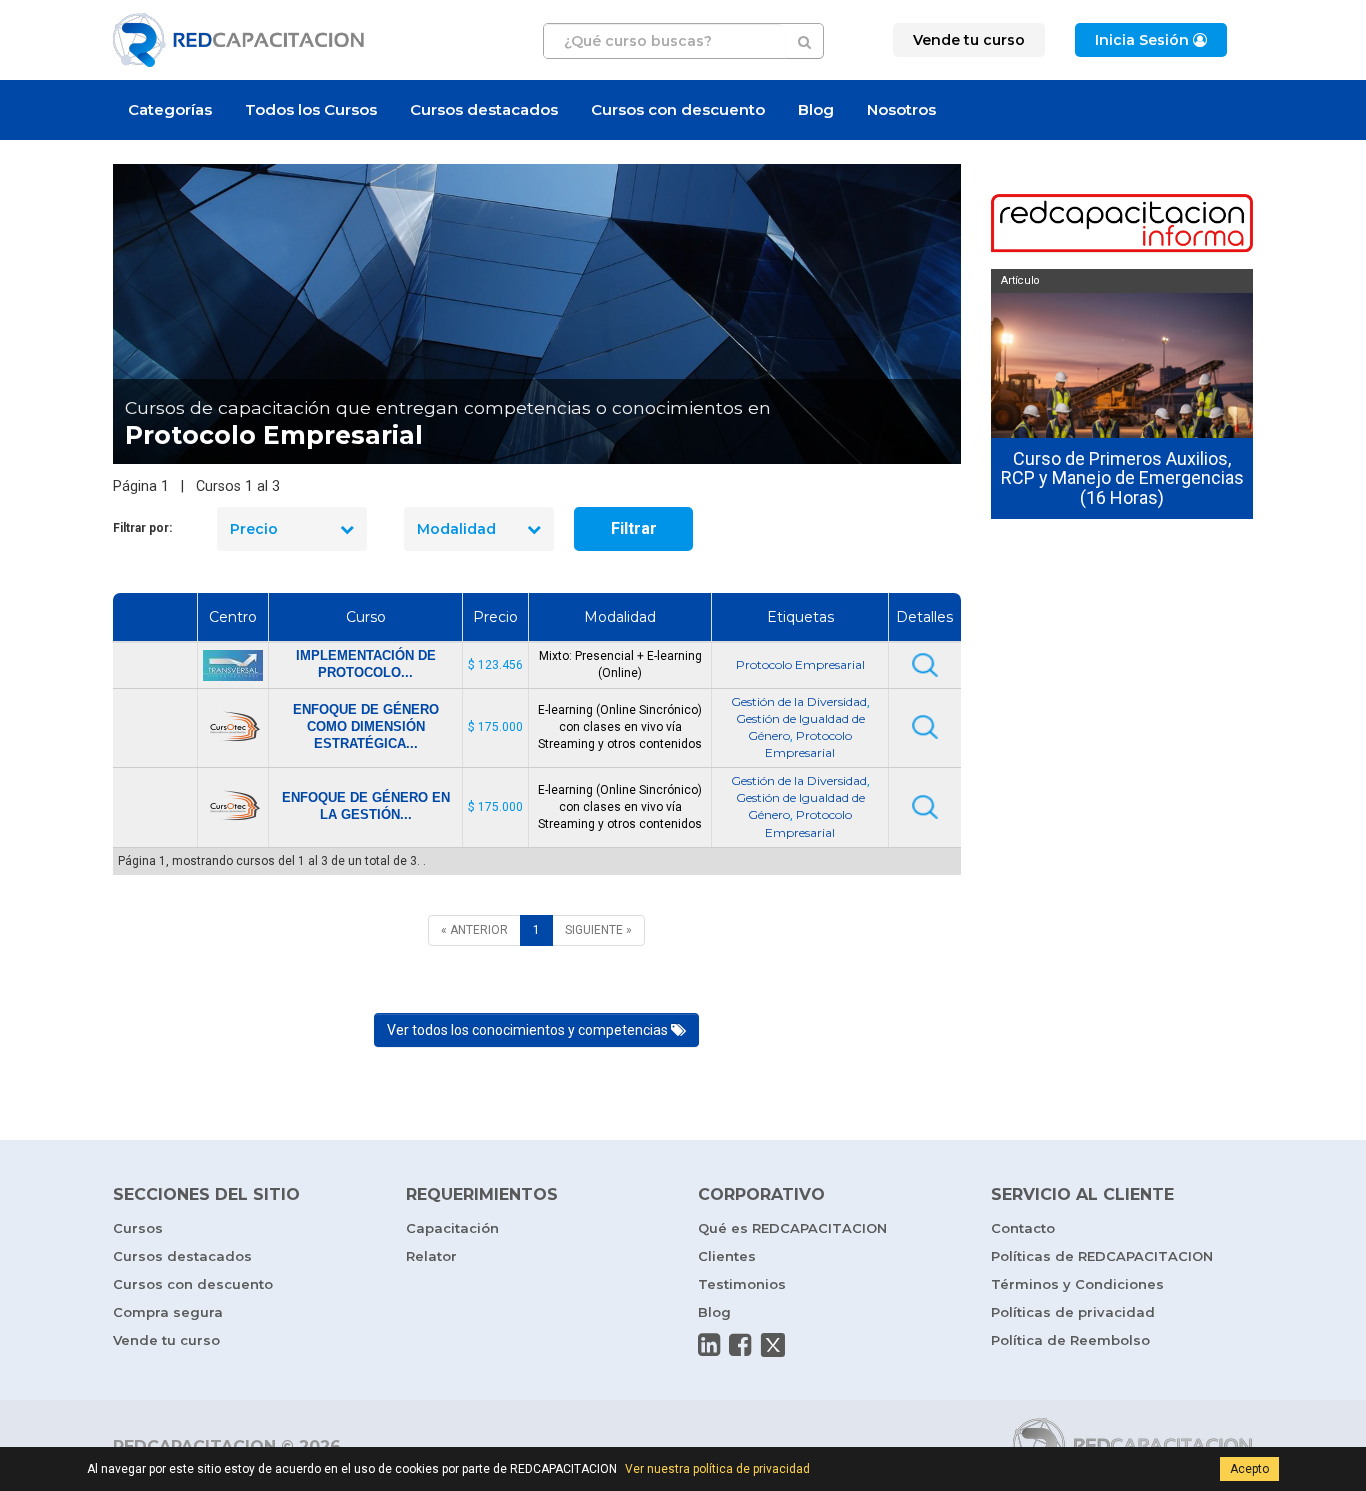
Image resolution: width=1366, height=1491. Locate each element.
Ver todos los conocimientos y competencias (529, 1030)
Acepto (1249, 1469)
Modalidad (456, 529)
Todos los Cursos (311, 109)
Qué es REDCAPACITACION (792, 1228)
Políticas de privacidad (1073, 1312)
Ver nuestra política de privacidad (717, 1469)
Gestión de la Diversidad (799, 701)
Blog (816, 109)
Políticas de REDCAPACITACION (1102, 1256)
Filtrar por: (142, 528)
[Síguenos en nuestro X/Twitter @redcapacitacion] (773, 1345)
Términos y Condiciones (1077, 1284)
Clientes (727, 1256)
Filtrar (634, 528)
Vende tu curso (166, 1340)
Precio (254, 529)
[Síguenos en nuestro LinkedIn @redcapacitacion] (709, 1345)
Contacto (1023, 1228)
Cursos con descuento (678, 109)
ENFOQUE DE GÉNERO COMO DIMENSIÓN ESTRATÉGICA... (366, 726)
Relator (431, 1256)
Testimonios (742, 1284)
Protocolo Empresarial (800, 664)
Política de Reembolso (1070, 1340)
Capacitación (452, 1228)
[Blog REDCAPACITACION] (1122, 225)
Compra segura (168, 1312)
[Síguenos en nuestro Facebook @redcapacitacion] (740, 1345)
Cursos (138, 1228)
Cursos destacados (484, 109)
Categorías (170, 109)
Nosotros (901, 109)
